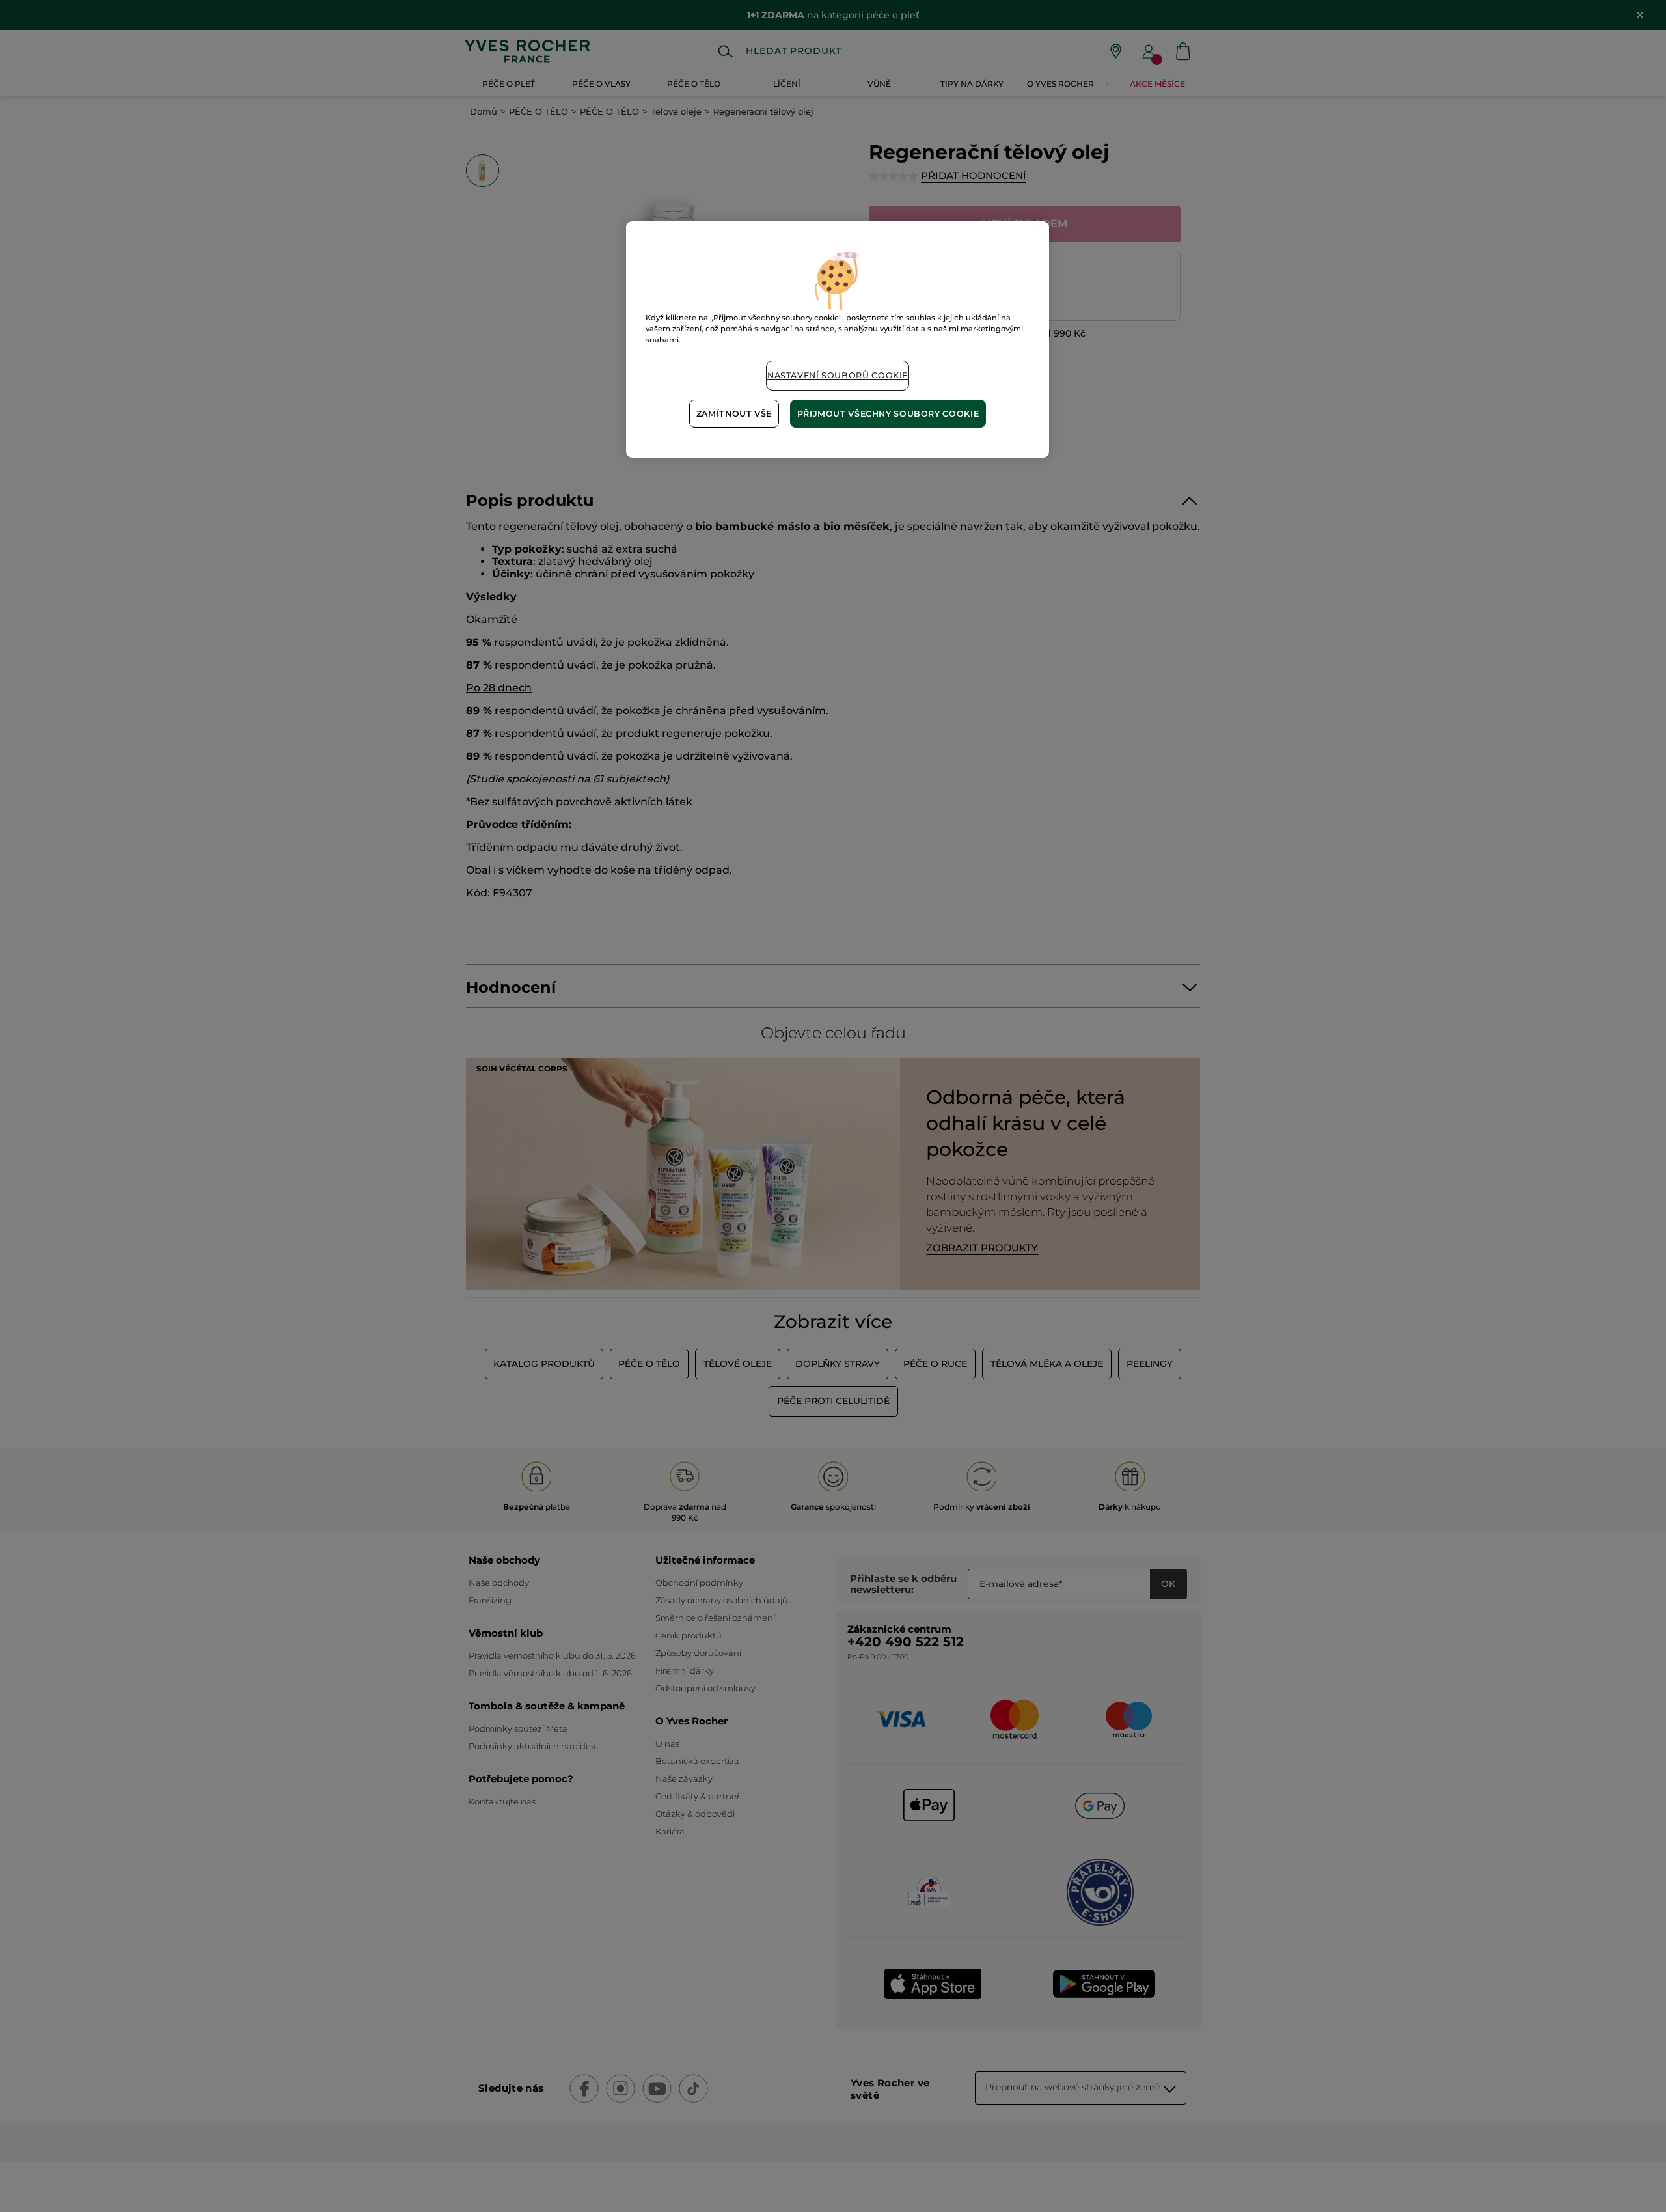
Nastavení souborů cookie (838, 375)
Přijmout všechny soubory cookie (888, 414)
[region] (838, 339)
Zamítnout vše (734, 414)
